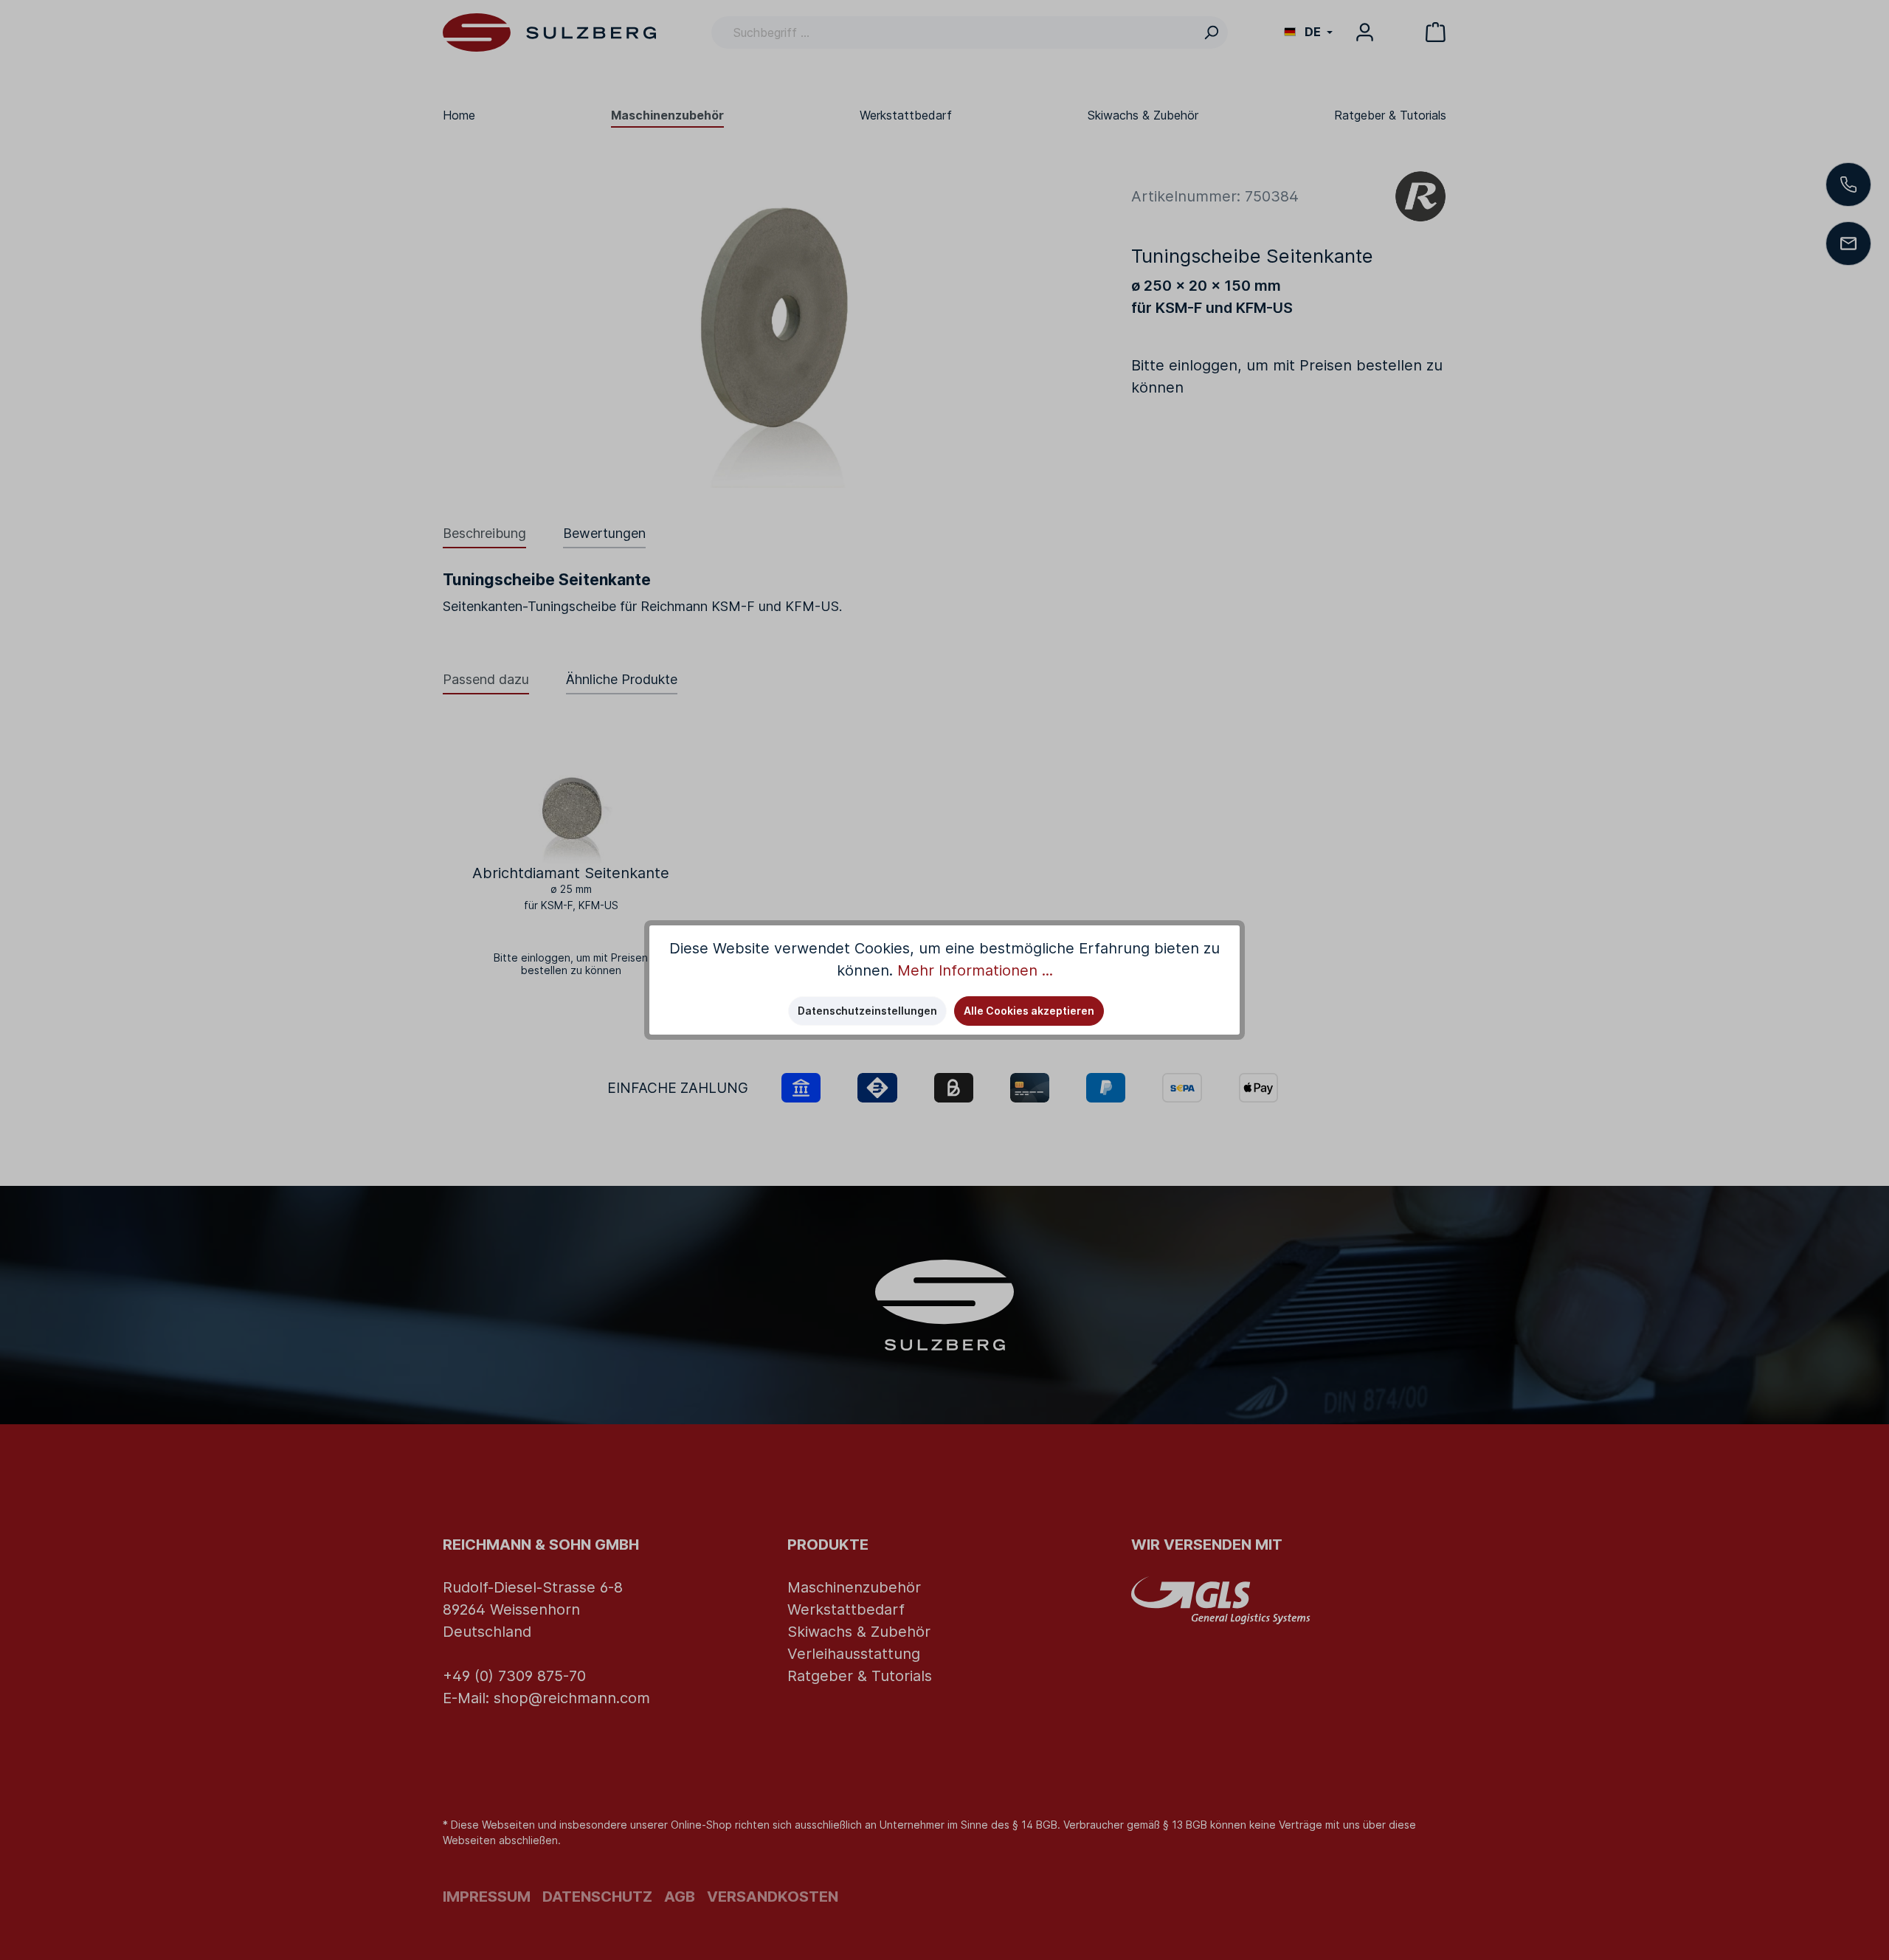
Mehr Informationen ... (975, 970)
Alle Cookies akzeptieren (1029, 1011)
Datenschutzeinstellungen (867, 1011)
